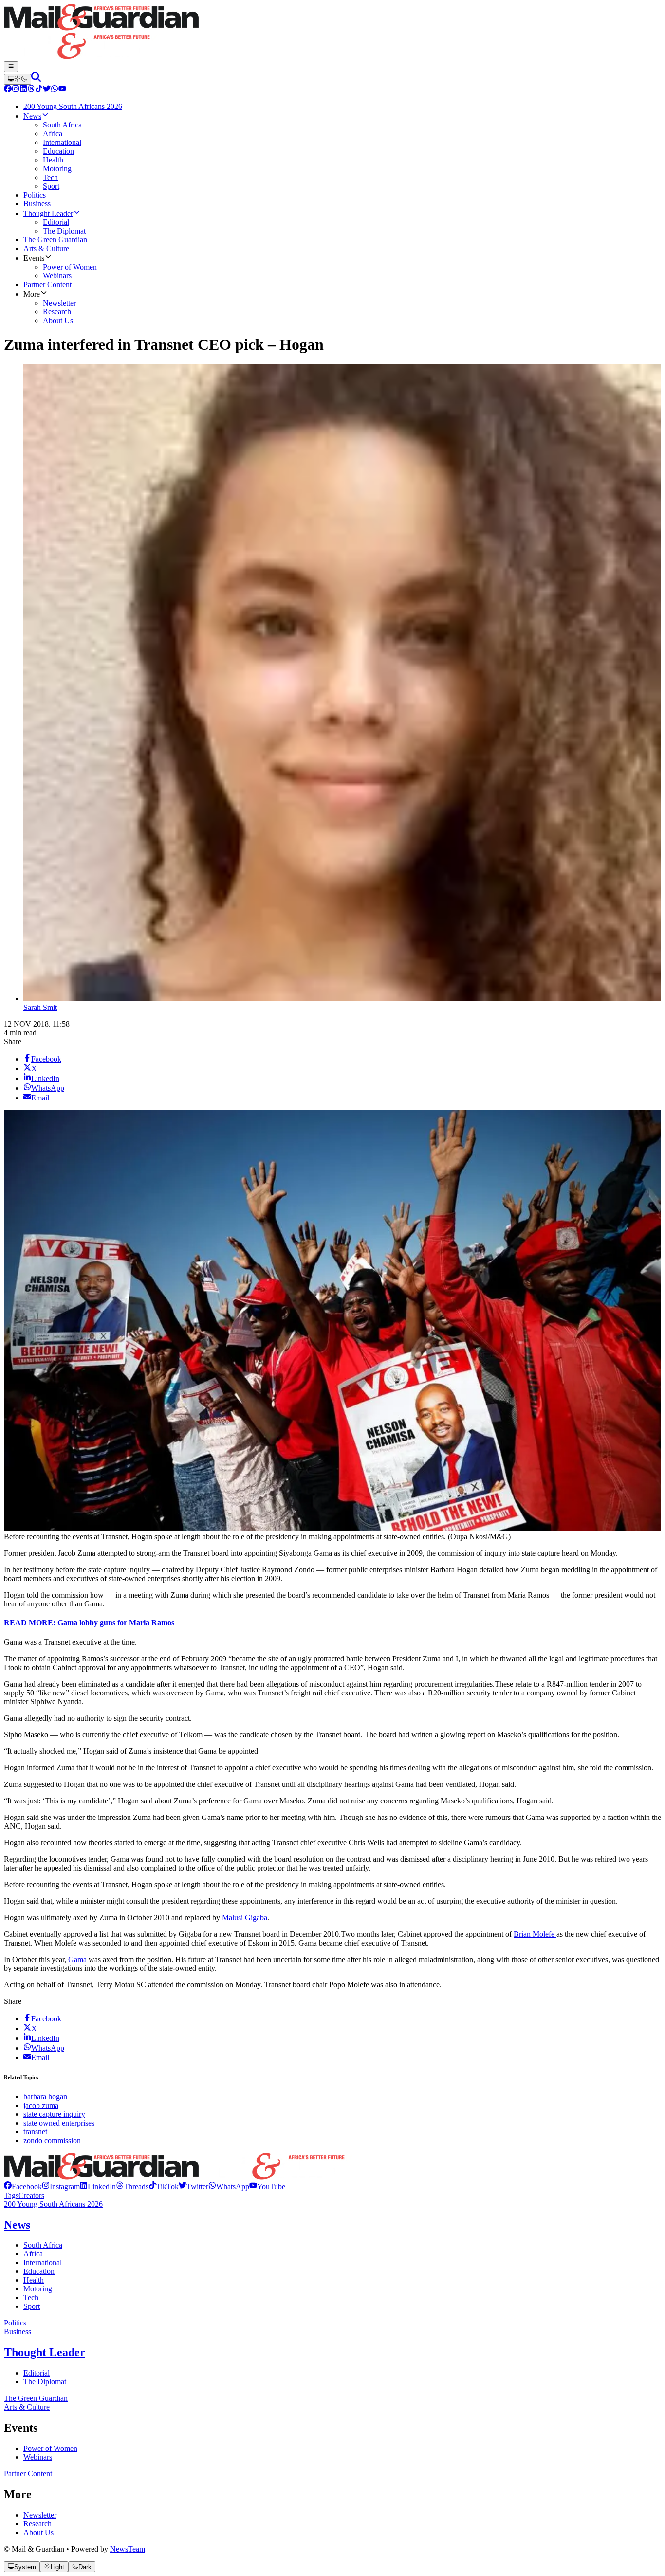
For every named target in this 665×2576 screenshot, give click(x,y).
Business (18, 2332)
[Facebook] (8, 90)
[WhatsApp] (55, 90)
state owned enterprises (59, 2123)
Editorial (37, 2373)
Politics (15, 2323)
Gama (77, 1959)
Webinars (38, 2457)
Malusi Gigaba (245, 1918)
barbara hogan (45, 2097)
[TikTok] (39, 90)
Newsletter (40, 2515)
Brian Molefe (535, 1934)
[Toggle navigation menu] (11, 67)
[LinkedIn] (23, 90)
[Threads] (31, 90)
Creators (31, 2195)
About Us (38, 2532)
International (43, 2262)
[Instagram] (16, 90)
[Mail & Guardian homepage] (332, 33)
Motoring (38, 2289)
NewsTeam (128, 2549)
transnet (35, 2132)
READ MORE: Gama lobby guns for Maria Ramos (89, 1623)
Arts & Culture (27, 2407)
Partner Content (28, 2474)
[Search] (36, 79)
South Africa (43, 2245)
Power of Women (50, 2448)
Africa (33, 2254)
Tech (31, 2297)
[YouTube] (62, 90)
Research (37, 2524)
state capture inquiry (54, 2114)
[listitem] (23, 2187)
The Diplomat (45, 2382)
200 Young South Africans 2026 (53, 2204)
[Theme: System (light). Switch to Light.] (18, 79)
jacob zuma (41, 2105)
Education (39, 2271)
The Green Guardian (36, 2398)
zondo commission (52, 2140)
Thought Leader (45, 2352)
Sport (32, 2306)
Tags (11, 2195)
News (17, 2225)
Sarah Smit (40, 1007)
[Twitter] (47, 90)
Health (34, 2280)
